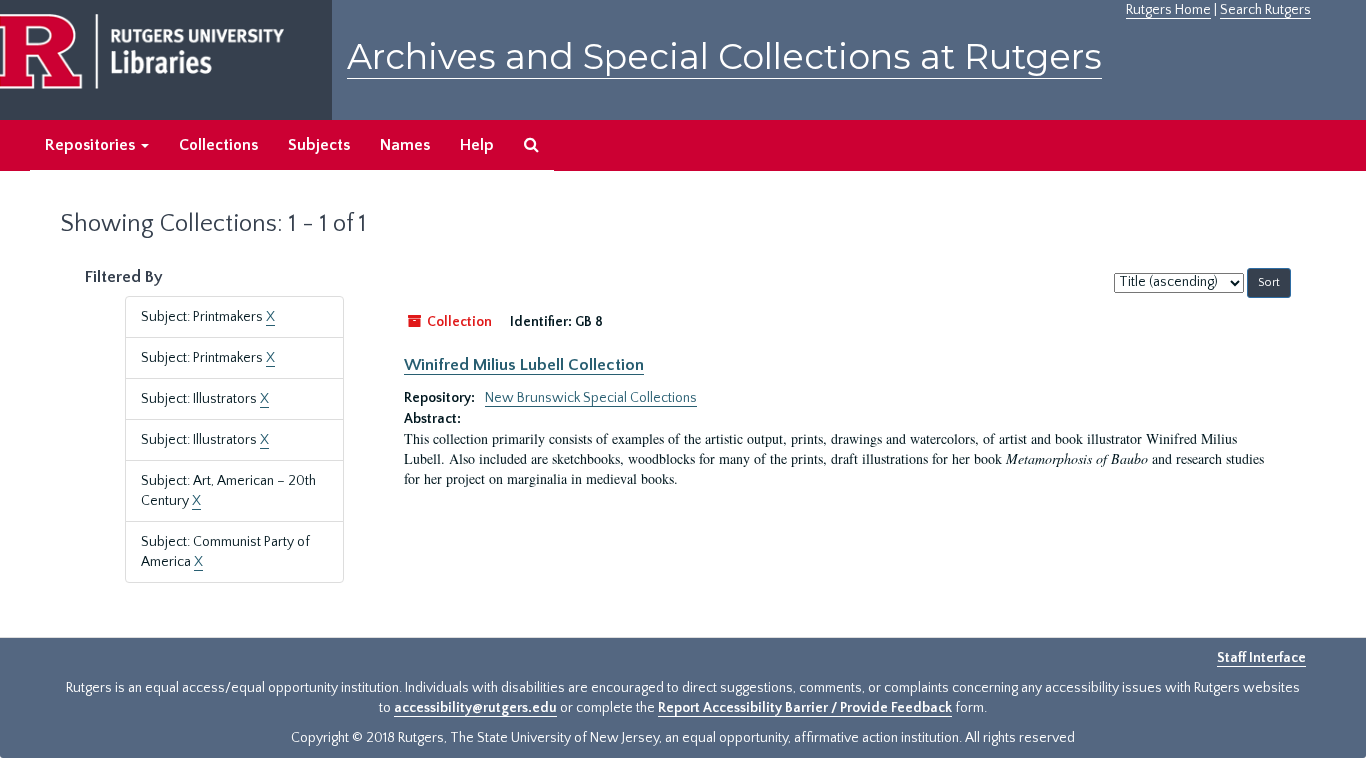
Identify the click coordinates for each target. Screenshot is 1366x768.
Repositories (92, 145)
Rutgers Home (1168, 10)
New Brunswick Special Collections (591, 398)
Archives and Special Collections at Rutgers (724, 56)
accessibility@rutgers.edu (475, 708)
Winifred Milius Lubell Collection (524, 365)
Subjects (319, 145)
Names (405, 145)
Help (477, 145)
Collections (218, 145)
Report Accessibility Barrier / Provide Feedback (805, 708)
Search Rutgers (1265, 10)
